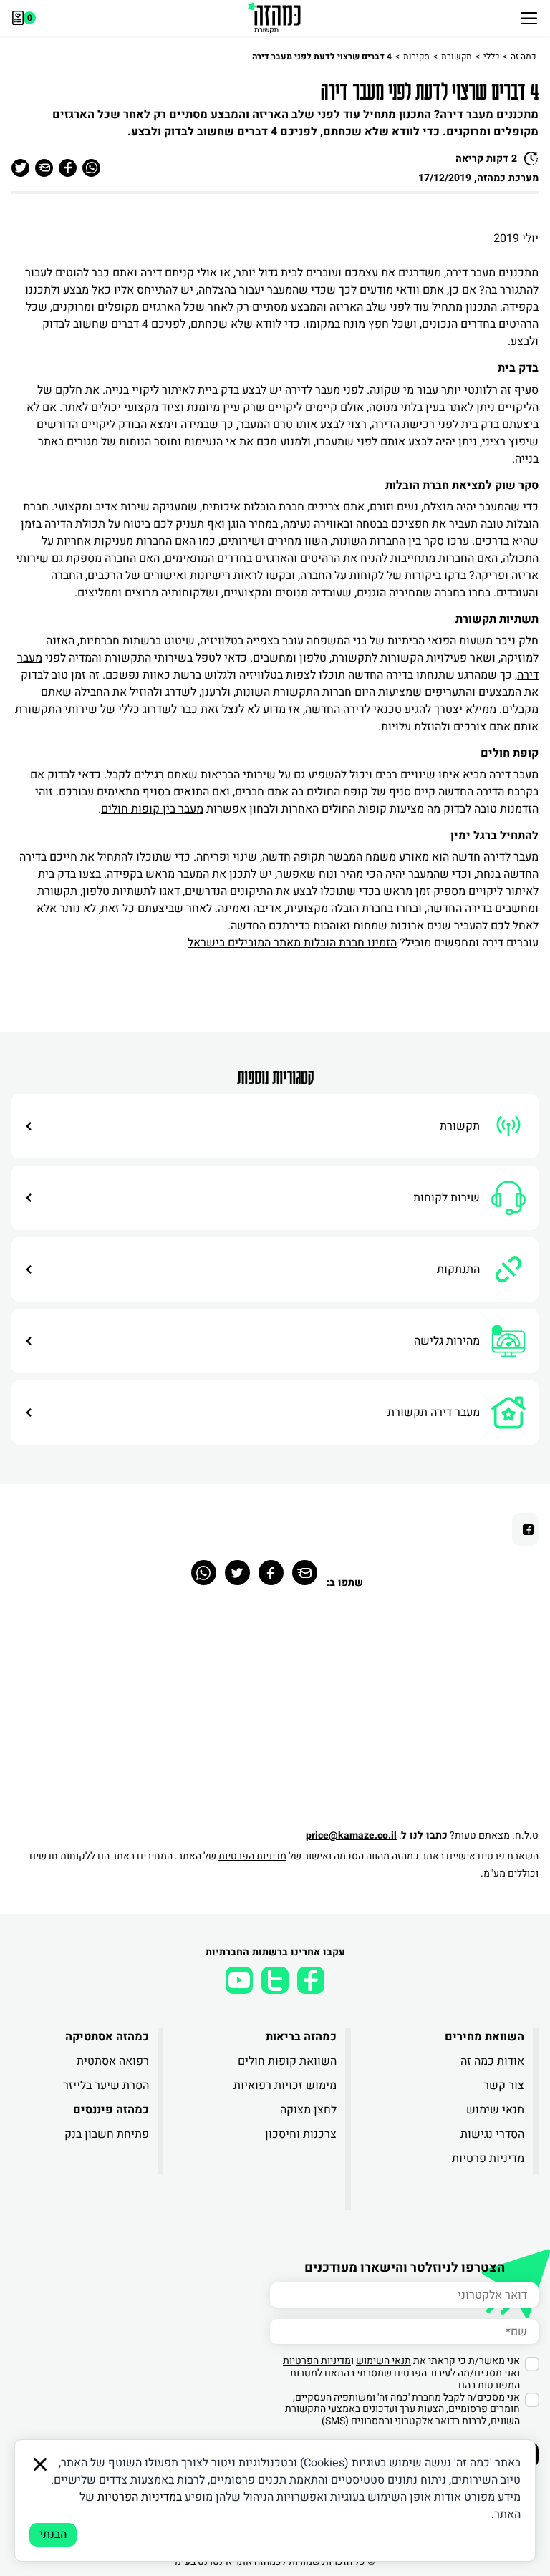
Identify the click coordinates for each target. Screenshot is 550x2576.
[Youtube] (239, 1980)
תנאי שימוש (495, 2110)
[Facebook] (271, 1573)
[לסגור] (40, 2464)
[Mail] (305, 1573)
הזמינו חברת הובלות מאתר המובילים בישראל (292, 943)
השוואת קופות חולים (287, 2061)
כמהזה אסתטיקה (107, 2037)
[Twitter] (237, 1573)
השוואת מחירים (484, 2037)
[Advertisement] (275, 1716)
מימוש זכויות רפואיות (285, 2086)
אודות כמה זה (492, 2061)
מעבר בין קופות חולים (152, 809)
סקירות (416, 57)
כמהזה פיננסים (111, 2110)
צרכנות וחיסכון (301, 2134)
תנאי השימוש (383, 2361)
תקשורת (457, 57)
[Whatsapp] (204, 1573)
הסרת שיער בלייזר (106, 2086)
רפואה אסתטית (113, 2061)
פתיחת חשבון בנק (107, 2134)
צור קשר (504, 2086)
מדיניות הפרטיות (252, 1856)
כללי (491, 57)
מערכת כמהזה (508, 178)
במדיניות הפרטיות (140, 2497)
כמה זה (523, 57)
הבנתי (53, 2534)
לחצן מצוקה (308, 2110)
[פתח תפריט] (529, 18)
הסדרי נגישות (492, 2134)
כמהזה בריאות (301, 2037)
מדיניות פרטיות (488, 2159)
